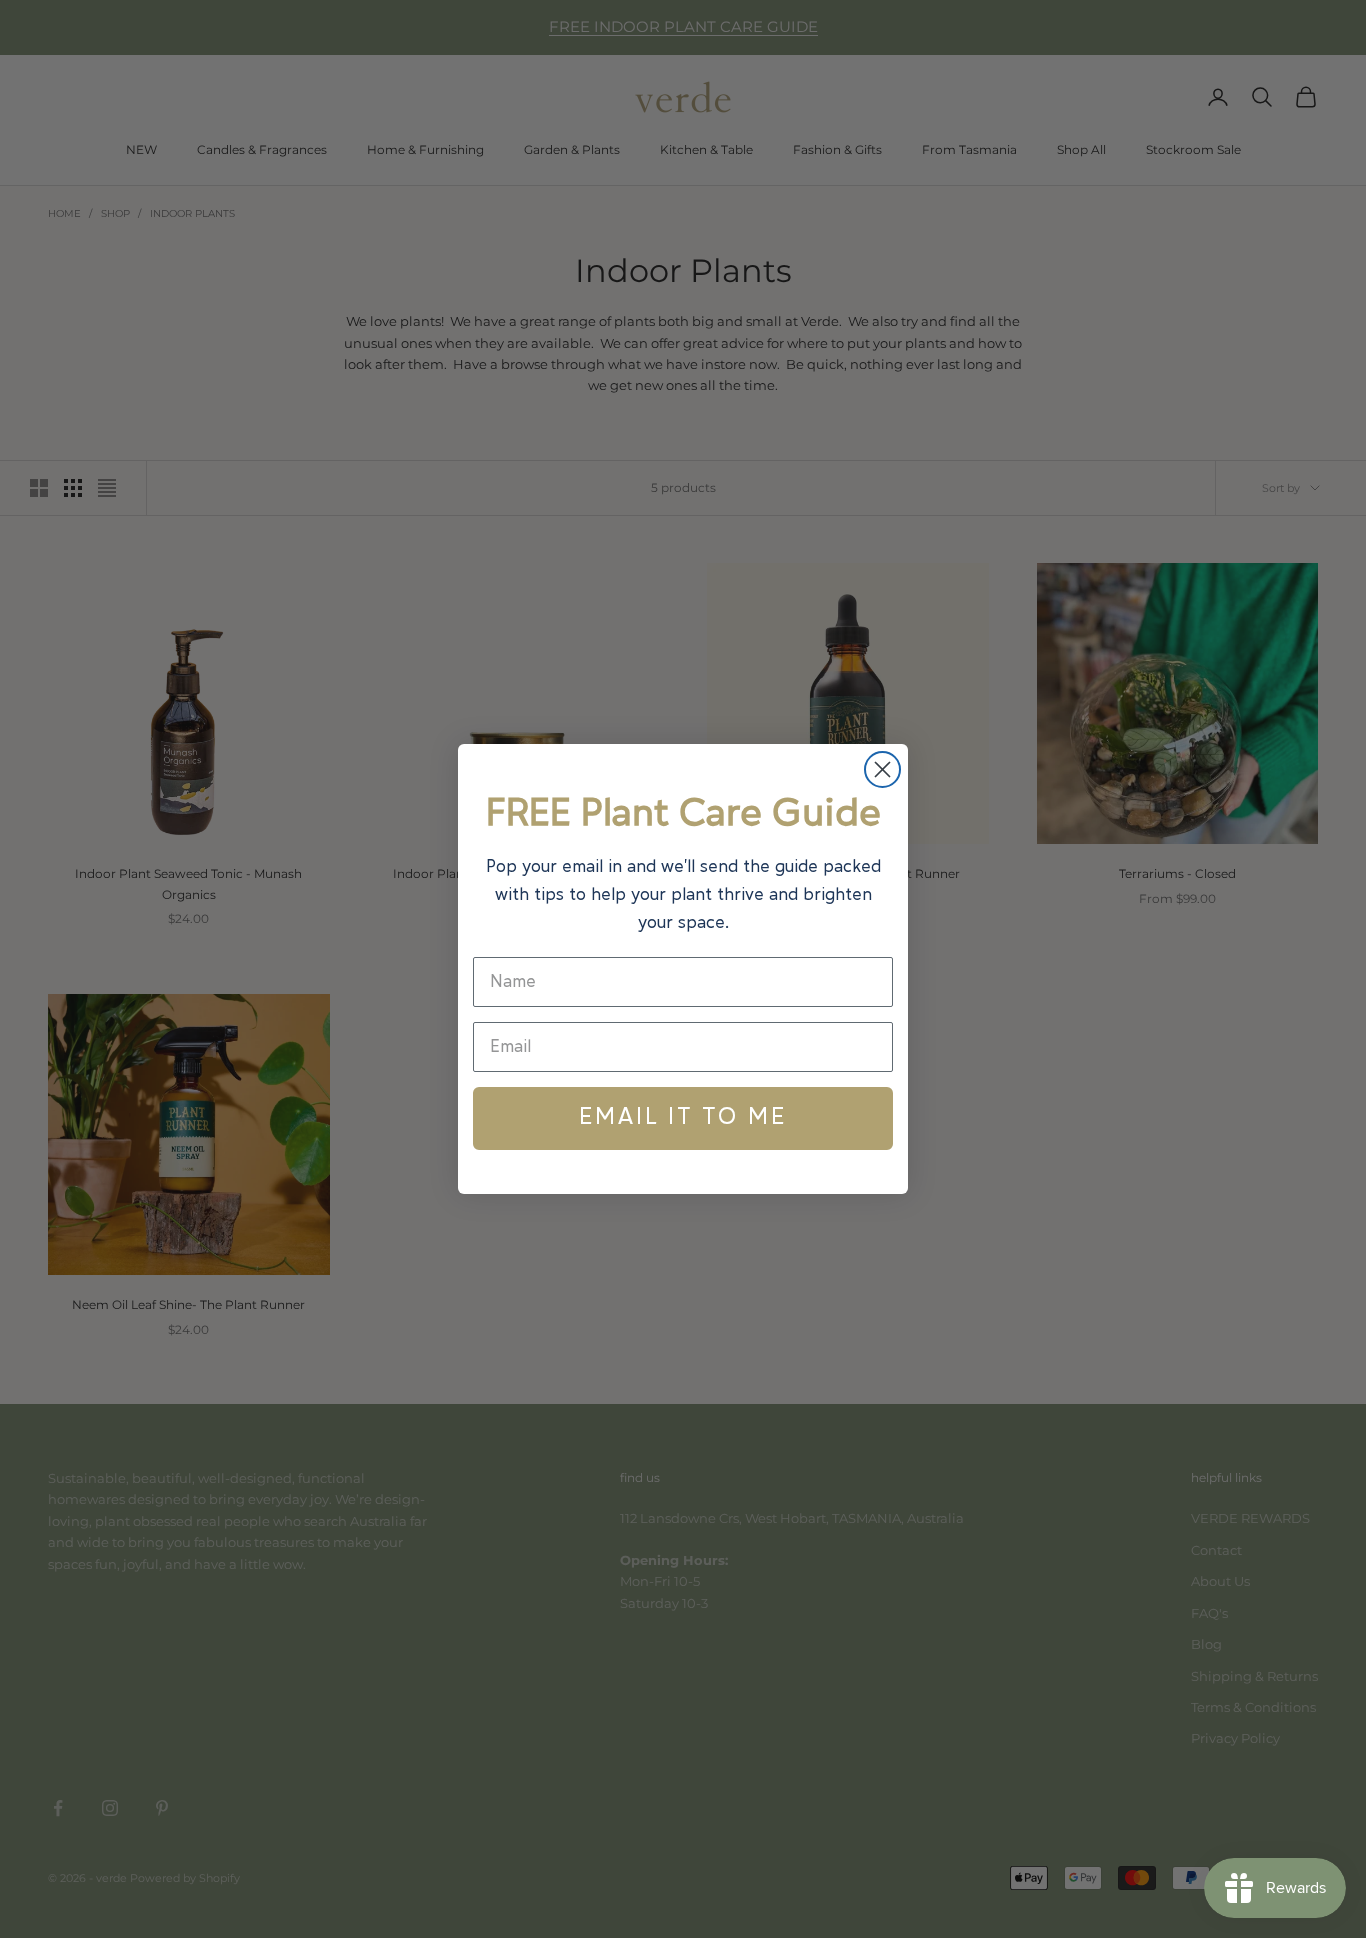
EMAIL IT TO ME (683, 1118)
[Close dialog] (882, 769)
